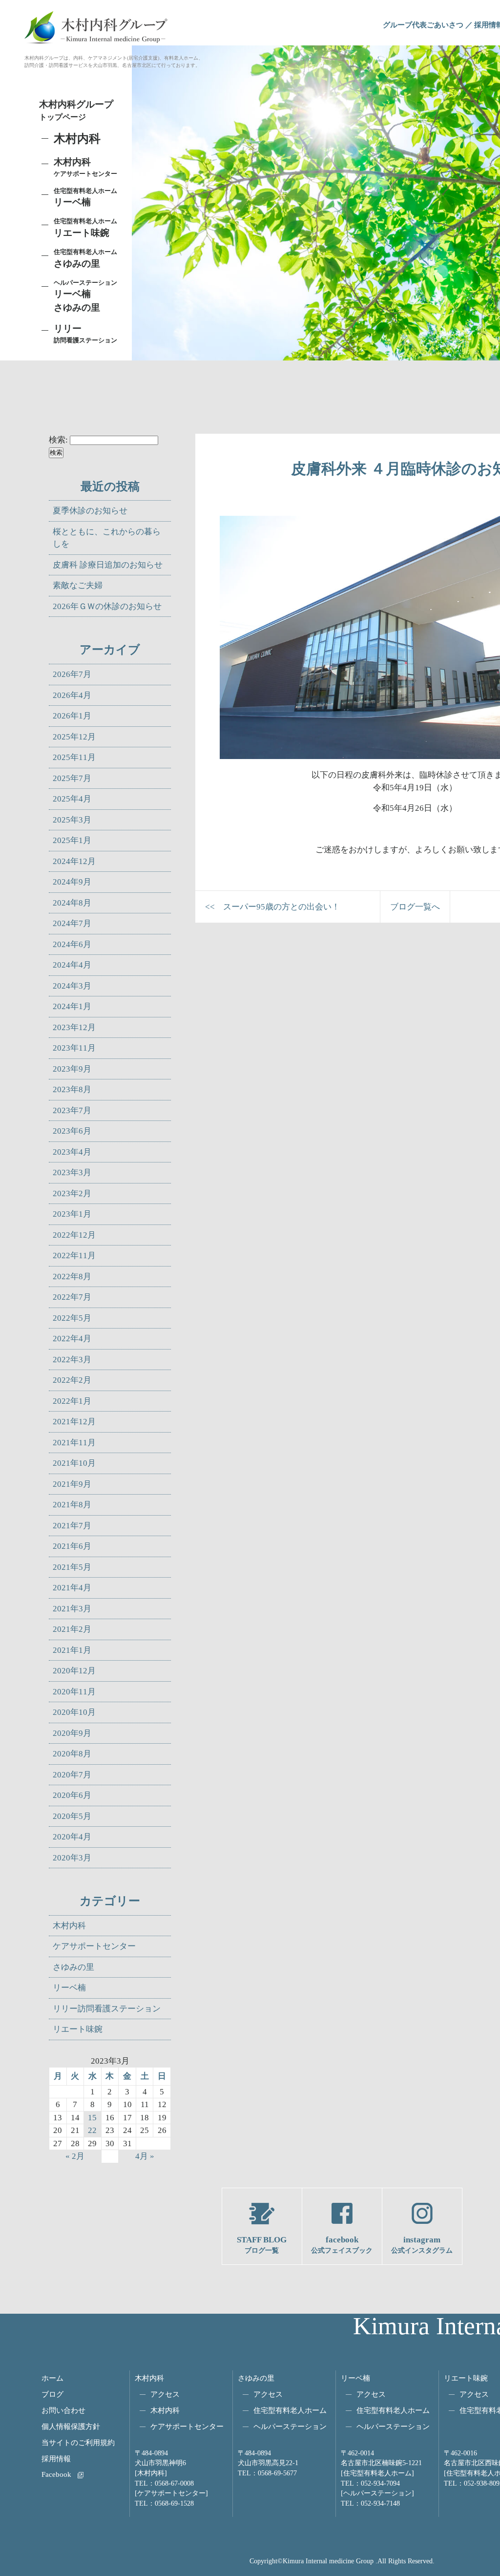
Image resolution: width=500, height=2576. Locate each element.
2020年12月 (74, 1671)
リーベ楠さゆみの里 (85, 296)
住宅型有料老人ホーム (290, 2410)
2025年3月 (72, 820)
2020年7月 (72, 1775)
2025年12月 (74, 737)
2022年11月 (74, 1256)
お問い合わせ (63, 2410)
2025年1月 (72, 840)
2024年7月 (72, 923)
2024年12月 (74, 861)
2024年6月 (72, 944)
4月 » (145, 2156)
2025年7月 (72, 778)
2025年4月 (72, 799)
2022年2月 (72, 1380)
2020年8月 (72, 1754)
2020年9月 (72, 1733)
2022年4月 (72, 1339)
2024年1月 (72, 1006)
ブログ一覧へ (415, 907)
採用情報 (56, 2459)
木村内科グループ (76, 110)
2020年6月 (72, 1795)
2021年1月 (72, 1650)
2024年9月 (72, 882)
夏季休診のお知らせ (90, 511)
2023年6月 (72, 1131)
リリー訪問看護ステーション (107, 2009)
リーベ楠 (85, 197)
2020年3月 (72, 1858)
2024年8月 (72, 903)
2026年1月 (72, 716)
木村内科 (69, 1926)
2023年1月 (72, 1214)
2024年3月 (72, 986)
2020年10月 (74, 1712)
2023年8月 (72, 1089)
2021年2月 (72, 1629)
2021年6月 (72, 1546)
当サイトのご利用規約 (78, 2442)
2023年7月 (72, 1110)
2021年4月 (72, 1588)
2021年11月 (74, 1443)
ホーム (52, 2378)
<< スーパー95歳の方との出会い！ (272, 907)
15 (92, 2118)
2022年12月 (74, 1235)
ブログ (52, 2394)
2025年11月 (74, 757)
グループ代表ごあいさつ (423, 25)
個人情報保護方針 (71, 2426)
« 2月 (75, 2156)
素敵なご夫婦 (78, 585)
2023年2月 (72, 1193)
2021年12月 (74, 1422)
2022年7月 (72, 1297)
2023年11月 (74, 1048)
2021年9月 (72, 1484)
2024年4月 (72, 965)
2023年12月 (74, 1027)
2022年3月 (72, 1360)
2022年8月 (72, 1277)
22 (92, 2130)
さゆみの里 (73, 1967)
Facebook (56, 2474)
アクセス (165, 2394)
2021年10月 (74, 1463)
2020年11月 (74, 1692)
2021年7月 (72, 1526)
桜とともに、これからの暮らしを (107, 538)
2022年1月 (72, 1401)
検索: (58, 440)
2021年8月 (72, 1505)
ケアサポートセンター (94, 1946)
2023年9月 (72, 1069)
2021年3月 (72, 1609)
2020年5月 (72, 1816)
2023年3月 (72, 1172)
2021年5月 (72, 1567)
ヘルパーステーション (290, 2426)
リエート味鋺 (85, 228)
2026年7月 (72, 674)
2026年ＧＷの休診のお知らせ (107, 606)
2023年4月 (72, 1152)
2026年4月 (72, 695)
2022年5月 (72, 1318)
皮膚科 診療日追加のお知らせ (108, 565)
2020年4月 (72, 1837)
